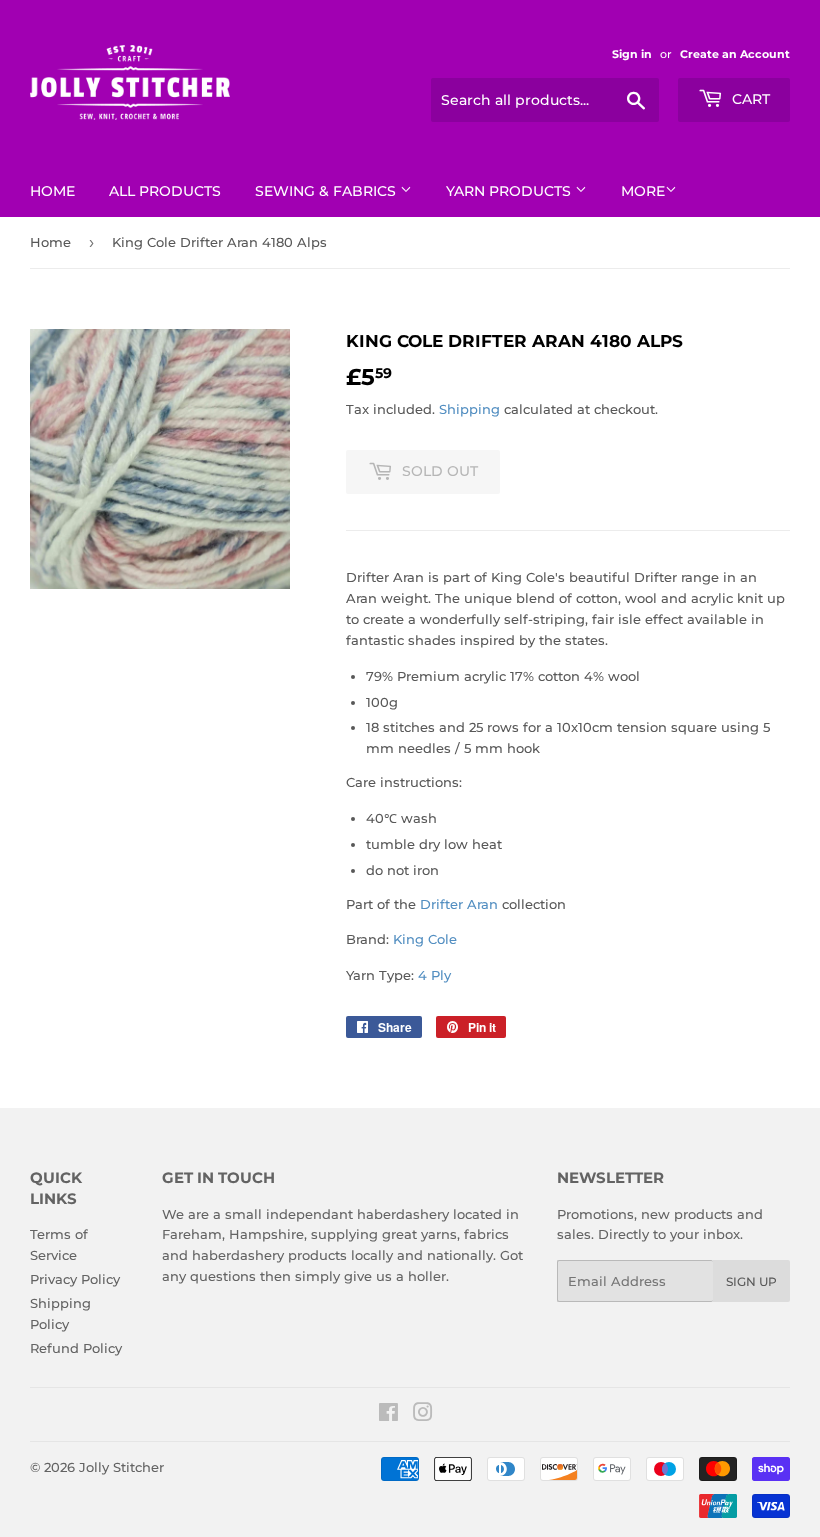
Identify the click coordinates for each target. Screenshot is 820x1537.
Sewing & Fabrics (327, 191)
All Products (165, 191)
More (643, 191)
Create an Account (735, 54)
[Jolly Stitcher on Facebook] (388, 1415)
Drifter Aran (459, 904)
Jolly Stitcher (121, 1467)
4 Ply (434, 975)
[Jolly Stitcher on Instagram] (423, 1415)
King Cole (425, 939)
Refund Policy (76, 1348)
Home (52, 191)
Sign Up (751, 1281)
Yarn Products (510, 191)
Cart (749, 99)
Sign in (632, 54)
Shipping (469, 409)
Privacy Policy (75, 1279)
